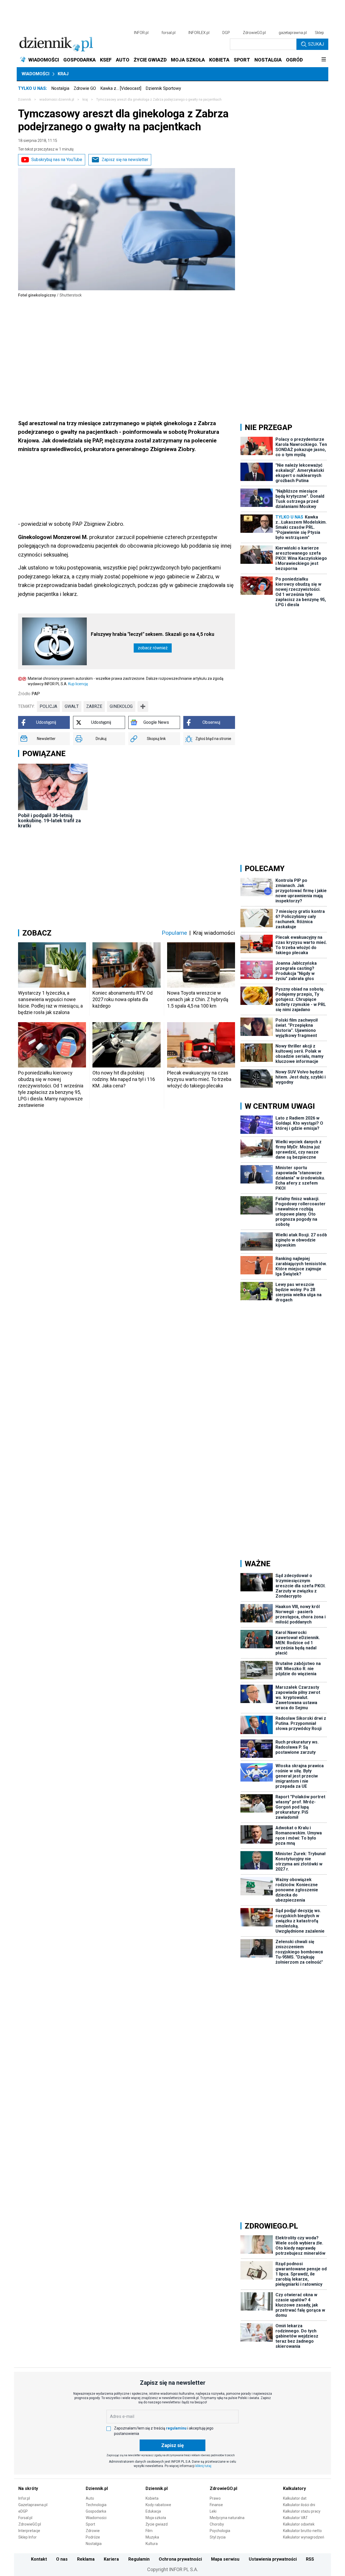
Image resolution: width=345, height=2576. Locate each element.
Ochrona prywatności (180, 2559)
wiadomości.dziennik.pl (57, 100)
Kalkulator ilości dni (299, 2505)
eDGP (23, 2511)
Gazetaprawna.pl (33, 2505)
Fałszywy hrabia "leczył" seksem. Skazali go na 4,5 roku (153, 634)
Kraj (63, 74)
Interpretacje (29, 2531)
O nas (62, 2559)
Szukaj (316, 44)
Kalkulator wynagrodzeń (304, 2537)
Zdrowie (93, 2531)
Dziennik (25, 100)
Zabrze (94, 706)
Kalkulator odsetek (299, 2524)
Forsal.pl (25, 2518)
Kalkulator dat (295, 2498)
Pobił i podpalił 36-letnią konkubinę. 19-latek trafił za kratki (49, 820)
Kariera (111, 2559)
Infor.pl (24, 2498)
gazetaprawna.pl (293, 33)
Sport (90, 2524)
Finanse (216, 2505)
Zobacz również (153, 648)
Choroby (217, 2524)
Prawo (215, 2498)
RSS (310, 2559)
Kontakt (39, 2559)
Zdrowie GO (85, 88)
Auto (90, 2498)
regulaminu (176, 2428)
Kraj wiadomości (214, 933)
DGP (226, 33)
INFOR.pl (141, 33)
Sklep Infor (27, 2537)
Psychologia (220, 2531)
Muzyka (152, 2537)
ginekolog (121, 706)
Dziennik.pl (97, 2488)
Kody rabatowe (158, 2505)
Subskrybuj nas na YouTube (57, 160)
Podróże (93, 2537)
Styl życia (218, 2537)
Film (149, 2531)
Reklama (86, 2559)
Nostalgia (60, 88)
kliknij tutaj (203, 2466)
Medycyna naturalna (227, 2518)
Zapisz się (172, 2445)
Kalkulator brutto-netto (302, 2531)
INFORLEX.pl (199, 33)
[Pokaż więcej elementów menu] (324, 60)
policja (48, 706)
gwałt (72, 706)
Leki (213, 2511)
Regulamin (139, 2559)
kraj (85, 100)
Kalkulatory (294, 2488)
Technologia (96, 2505)
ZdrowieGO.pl (254, 33)
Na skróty (28, 2488)
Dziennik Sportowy (163, 88)
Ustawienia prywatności (273, 2559)
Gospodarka (96, 2511)
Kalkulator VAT (295, 2518)
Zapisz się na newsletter (125, 160)
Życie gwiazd (157, 2524)
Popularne (174, 933)
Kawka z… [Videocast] (121, 88)
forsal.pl (168, 33)
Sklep (319, 33)
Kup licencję (78, 684)
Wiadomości (35, 74)
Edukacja (153, 2511)
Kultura (152, 2544)
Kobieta (152, 2498)
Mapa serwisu (225, 2559)
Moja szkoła (156, 2518)
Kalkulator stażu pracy (302, 2511)
